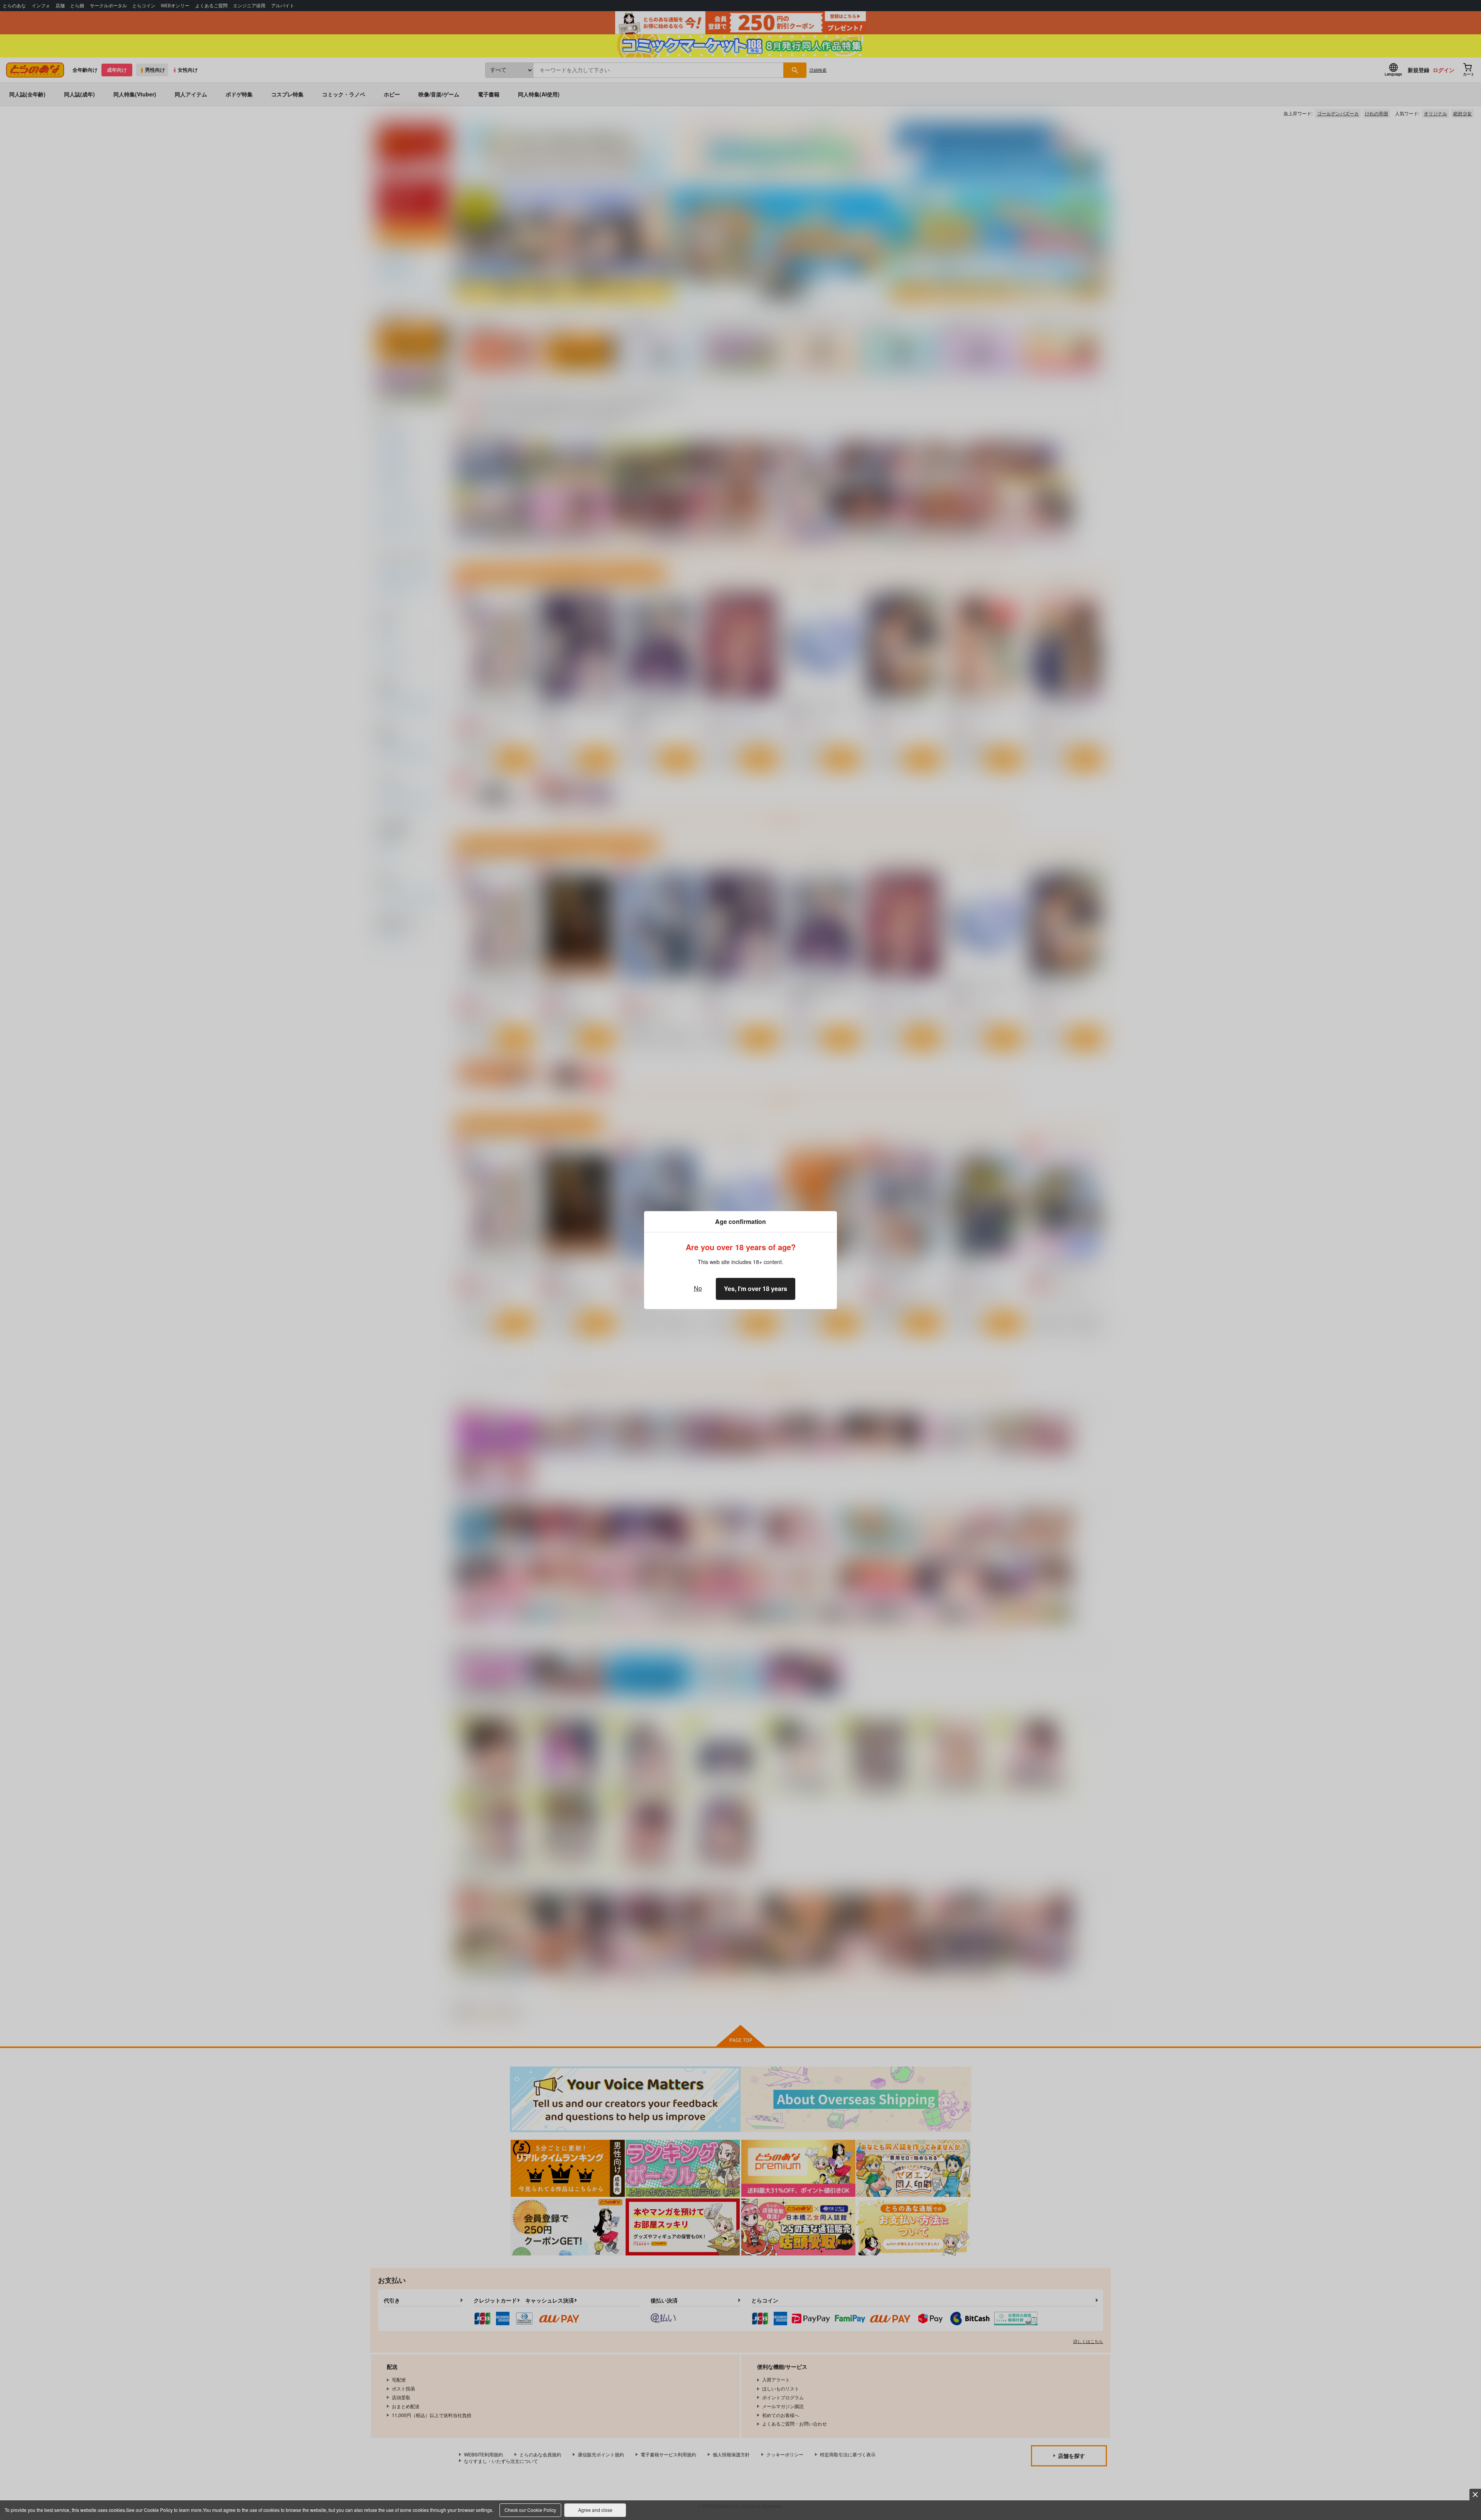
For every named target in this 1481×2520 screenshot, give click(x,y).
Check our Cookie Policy (530, 2510)
